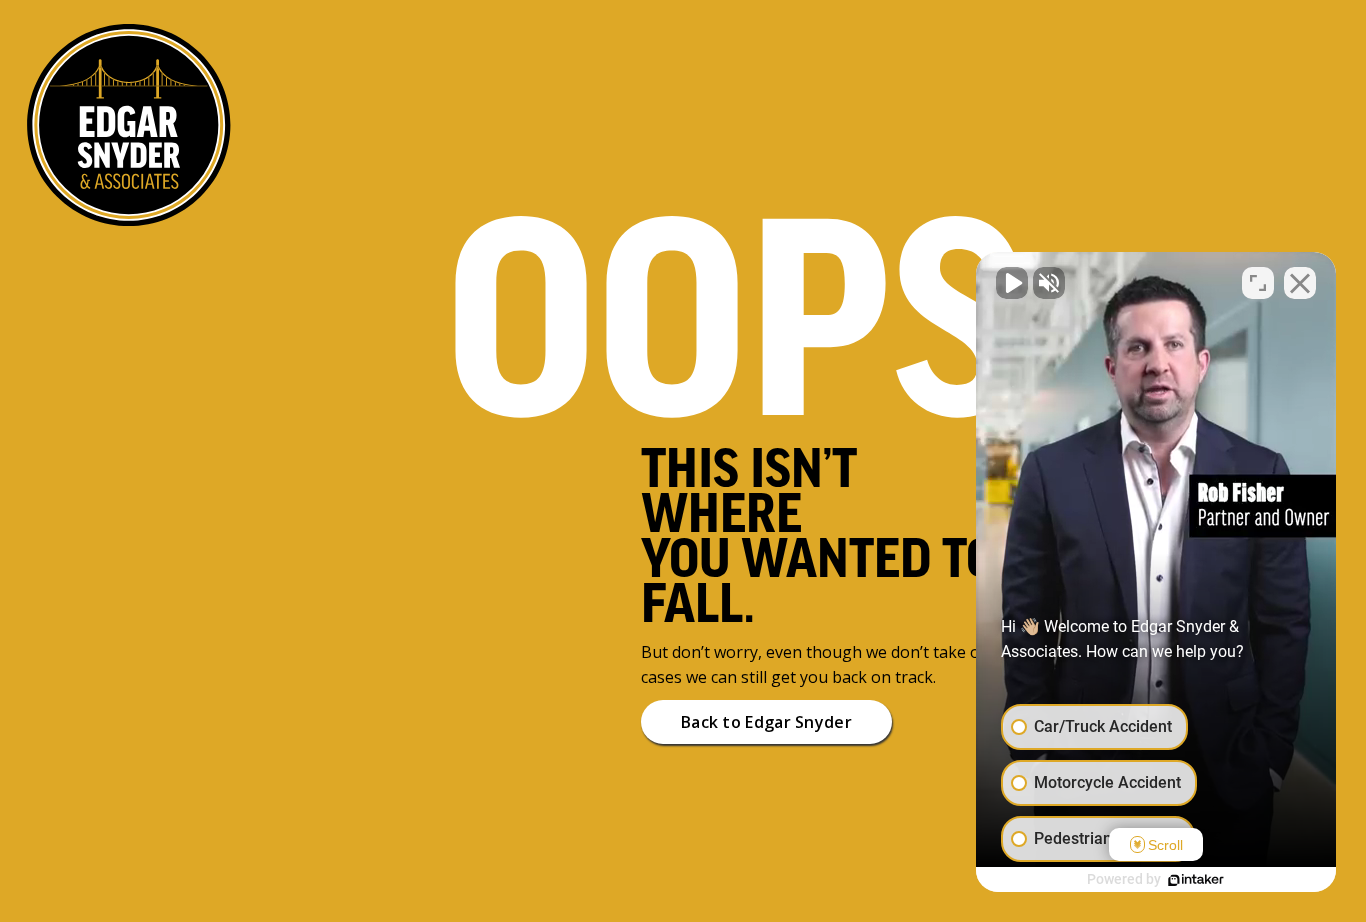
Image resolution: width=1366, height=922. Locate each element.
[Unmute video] (1012, 283)
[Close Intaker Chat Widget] (1300, 283)
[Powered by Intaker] (1196, 880)
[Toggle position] (1258, 283)
